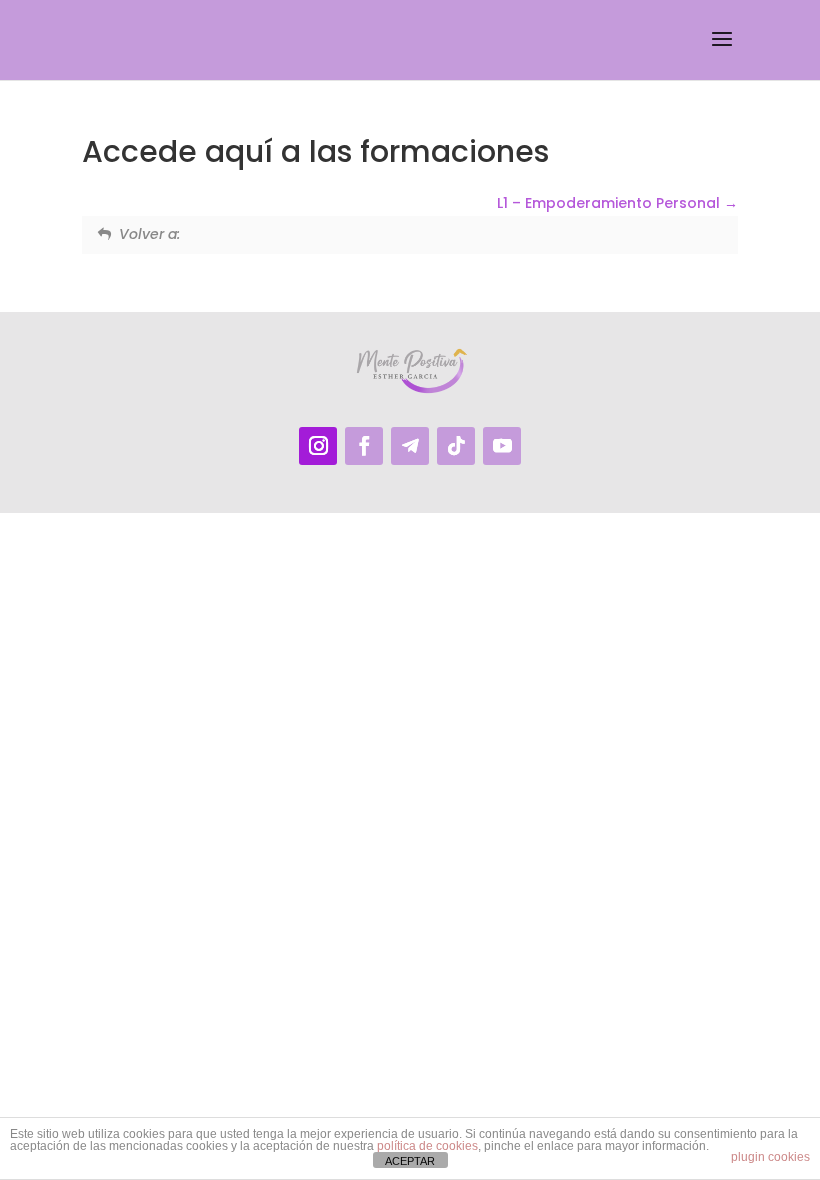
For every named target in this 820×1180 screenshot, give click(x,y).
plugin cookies (770, 1157)
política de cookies (427, 1146)
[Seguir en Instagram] (318, 446)
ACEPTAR (410, 1161)
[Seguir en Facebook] (364, 446)
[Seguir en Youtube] (502, 446)
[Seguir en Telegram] (410, 446)
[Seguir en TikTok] (456, 446)
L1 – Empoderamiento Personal (610, 203)
